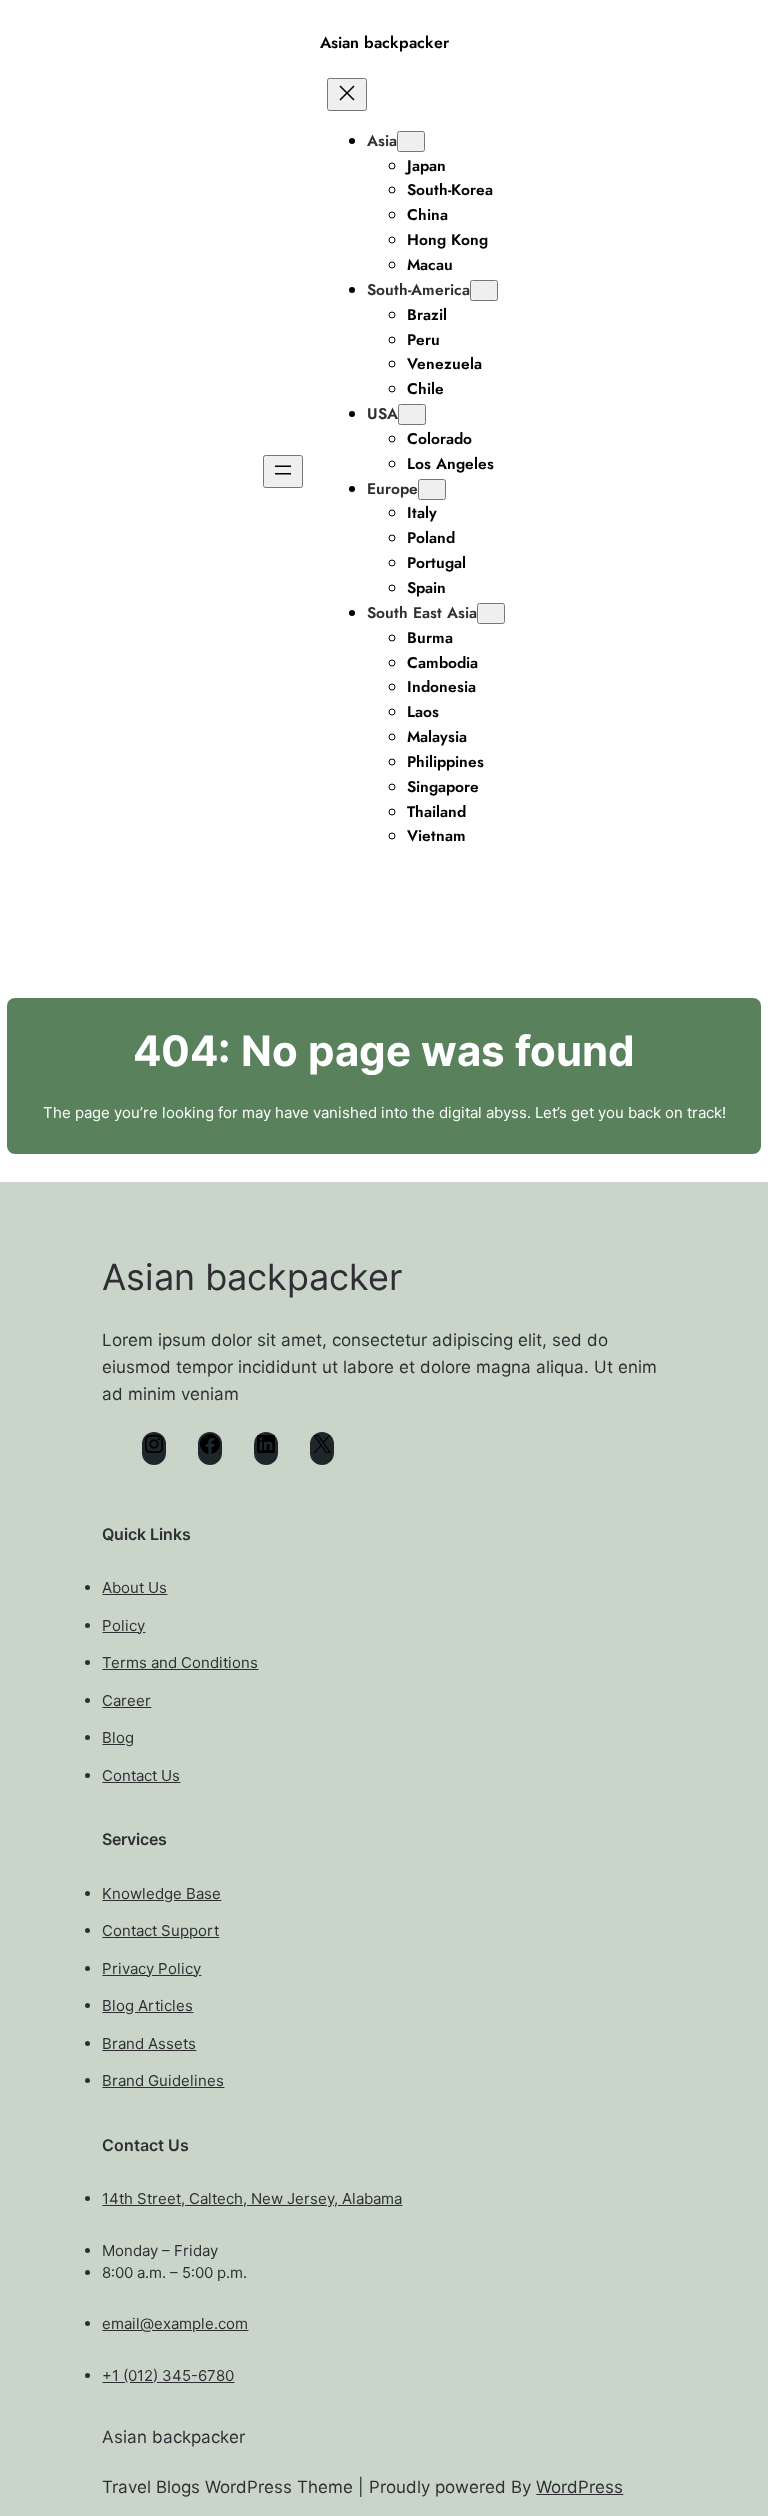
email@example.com (175, 2323)
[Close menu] (347, 94)
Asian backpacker (384, 42)
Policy (123, 1625)
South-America (418, 289)
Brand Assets (149, 2043)
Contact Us (141, 1775)
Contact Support (160, 1930)
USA (382, 413)
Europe (392, 488)
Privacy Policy (151, 1968)
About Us (134, 1587)
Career (126, 1700)
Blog (118, 1737)
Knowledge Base (161, 1893)
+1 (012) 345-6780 (168, 2375)
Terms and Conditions (180, 1662)
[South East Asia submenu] (491, 613)
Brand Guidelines (163, 2080)
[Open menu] (283, 471)
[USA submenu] (412, 414)
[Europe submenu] (432, 489)
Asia (382, 140)
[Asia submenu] (411, 141)
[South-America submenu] (484, 290)
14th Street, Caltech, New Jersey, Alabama (252, 2198)
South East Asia (422, 612)
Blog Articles (147, 2005)
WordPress (579, 2487)
